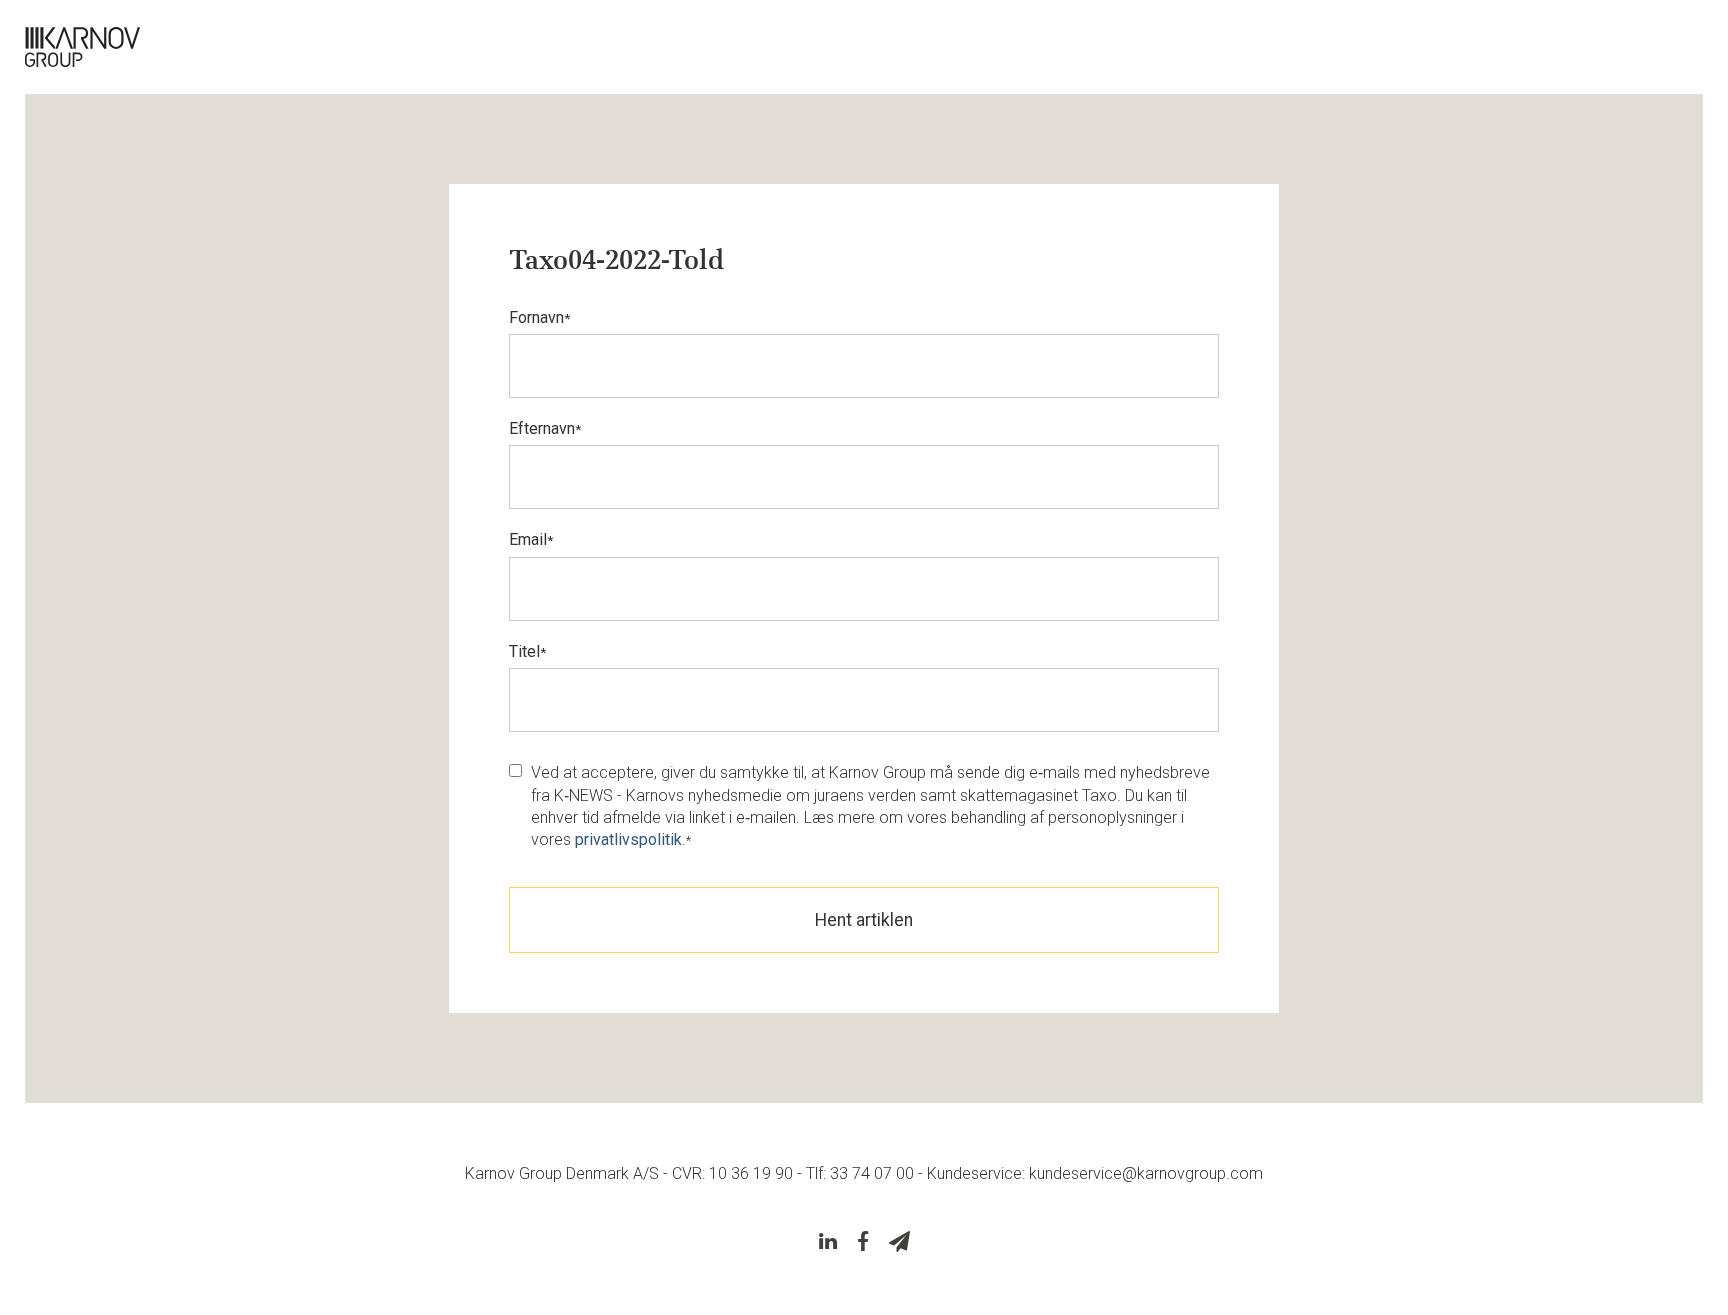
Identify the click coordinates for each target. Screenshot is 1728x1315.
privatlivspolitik (628, 839)
